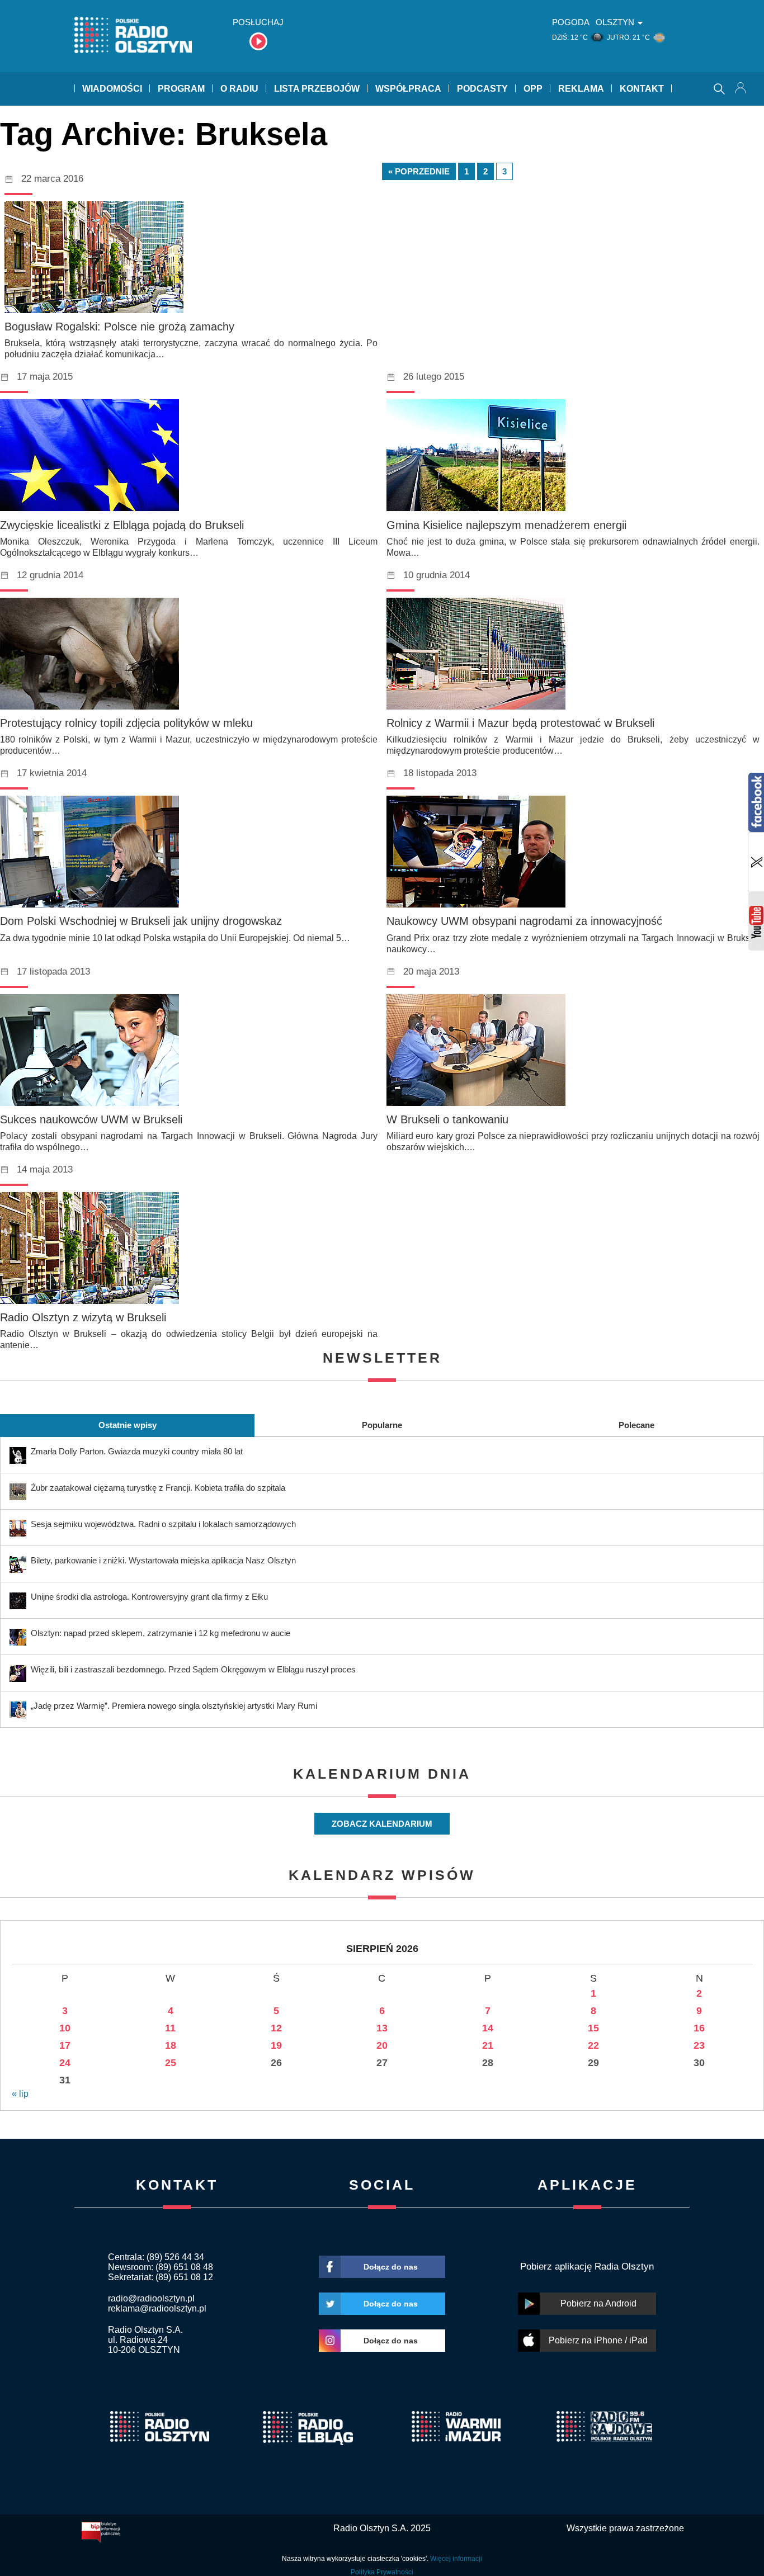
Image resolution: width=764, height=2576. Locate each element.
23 (699, 2045)
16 (699, 2028)
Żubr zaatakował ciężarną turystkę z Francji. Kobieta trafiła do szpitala (158, 1488)
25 (171, 2063)
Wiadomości (112, 89)
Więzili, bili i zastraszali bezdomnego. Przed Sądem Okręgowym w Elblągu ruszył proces (193, 1669)
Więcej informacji (456, 2559)
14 (488, 2028)
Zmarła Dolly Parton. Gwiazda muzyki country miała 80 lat (137, 1451)
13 (382, 2028)
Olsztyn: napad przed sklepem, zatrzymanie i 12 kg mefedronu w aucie (161, 1633)
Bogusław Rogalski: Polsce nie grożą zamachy (119, 327)
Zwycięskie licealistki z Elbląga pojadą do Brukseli (122, 525)
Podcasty (482, 89)
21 (488, 2045)
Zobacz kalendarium (382, 1824)
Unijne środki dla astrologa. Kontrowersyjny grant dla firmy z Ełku (149, 1597)
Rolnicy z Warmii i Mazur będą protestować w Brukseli (520, 723)
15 (593, 2028)
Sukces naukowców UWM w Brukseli (91, 1119)
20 (382, 2045)
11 (170, 2028)
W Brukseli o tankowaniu (447, 1119)
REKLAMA (581, 89)
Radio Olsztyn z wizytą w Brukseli (83, 1317)
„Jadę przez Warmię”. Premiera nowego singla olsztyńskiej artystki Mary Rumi (174, 1706)
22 (593, 2045)
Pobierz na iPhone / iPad (598, 2340)
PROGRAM (181, 89)
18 (171, 2045)
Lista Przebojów (317, 89)
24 (65, 2063)
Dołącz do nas (391, 2267)
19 (276, 2045)
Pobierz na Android (598, 2303)
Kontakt (642, 89)
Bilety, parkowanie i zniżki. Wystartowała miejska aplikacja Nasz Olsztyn (163, 1560)
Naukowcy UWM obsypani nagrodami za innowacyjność (524, 921)
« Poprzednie (419, 171)
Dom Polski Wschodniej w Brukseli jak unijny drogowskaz (141, 921)
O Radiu (239, 89)
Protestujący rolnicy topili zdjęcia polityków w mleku (126, 723)
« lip (20, 2094)
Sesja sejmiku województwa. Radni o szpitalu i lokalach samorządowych (163, 1524)
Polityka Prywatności (382, 2572)
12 (276, 2028)
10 (65, 2028)
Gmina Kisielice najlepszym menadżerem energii (506, 525)
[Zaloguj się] (742, 89)
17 (65, 2045)
